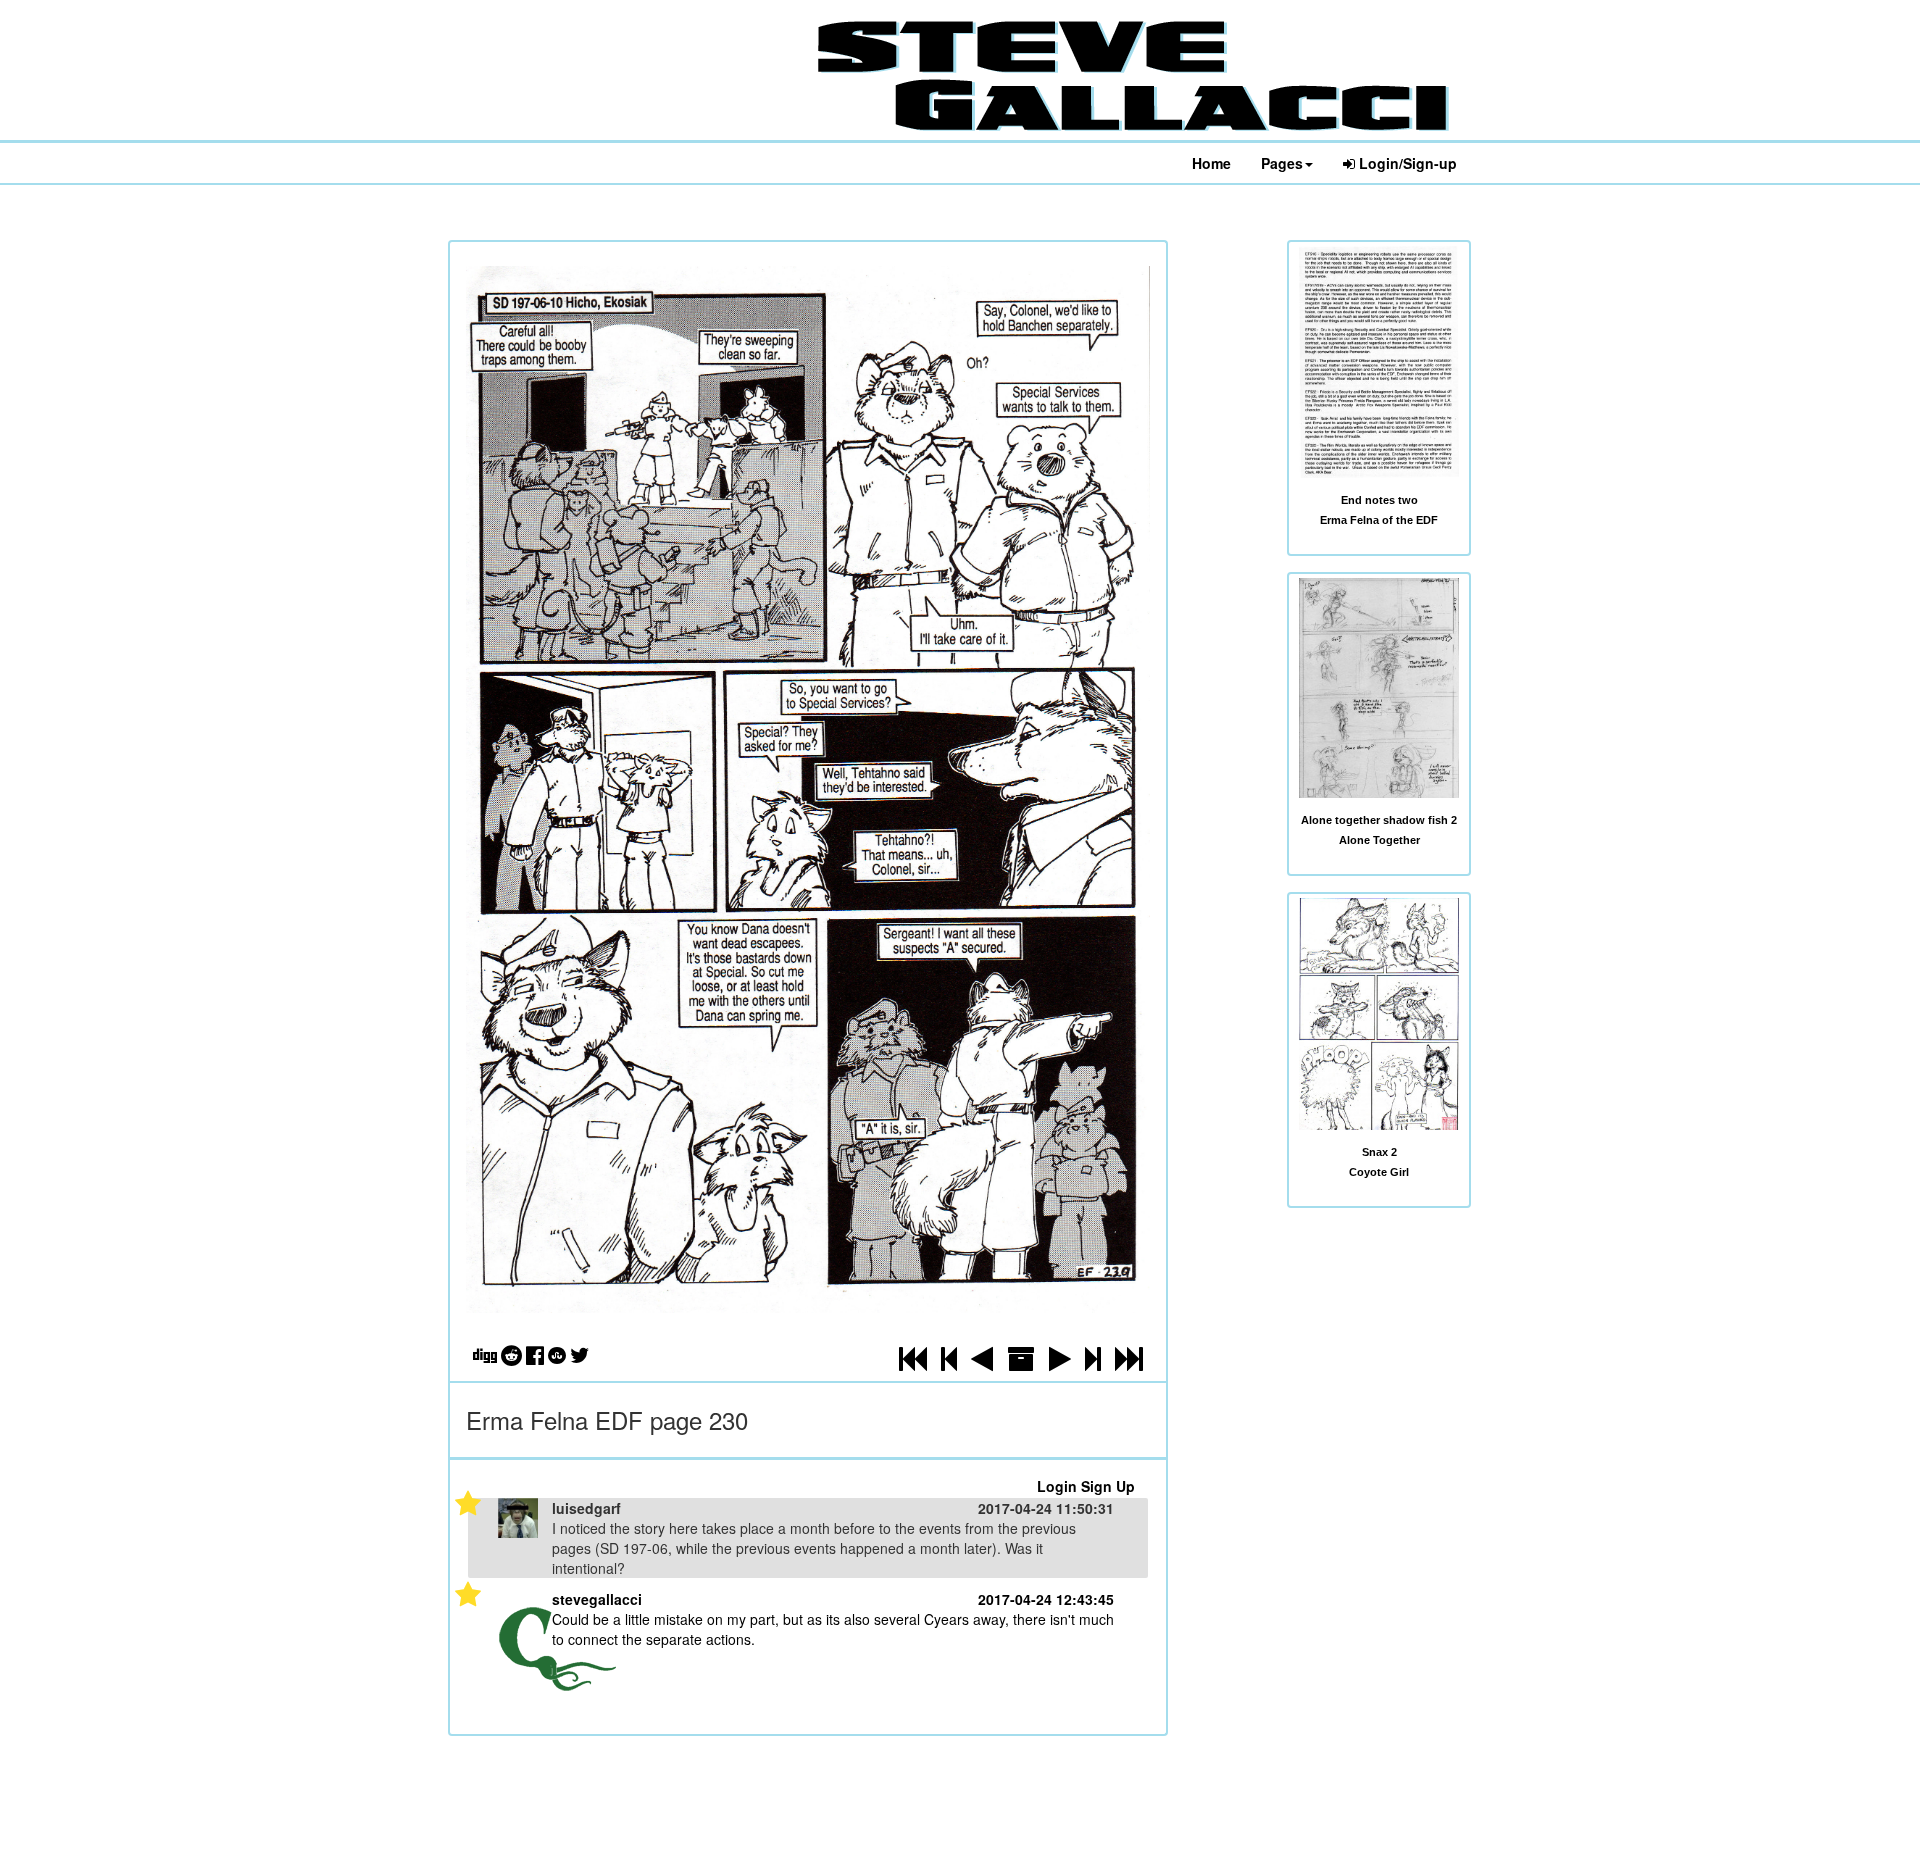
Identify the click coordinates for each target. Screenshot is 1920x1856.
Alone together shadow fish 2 (1379, 820)
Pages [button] (1282, 163)
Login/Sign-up (1406, 163)
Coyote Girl (1379, 1172)
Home (1211, 163)
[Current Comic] (1129, 1363)
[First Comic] (913, 1363)
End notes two (1379, 500)
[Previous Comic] (982, 1363)
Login (1057, 1486)
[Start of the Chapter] (949, 1363)
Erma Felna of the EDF (1379, 520)
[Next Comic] (1060, 1363)
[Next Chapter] (1093, 1363)
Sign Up (1108, 1486)
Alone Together (1379, 840)
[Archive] (1021, 1363)
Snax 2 (1379, 1152)
